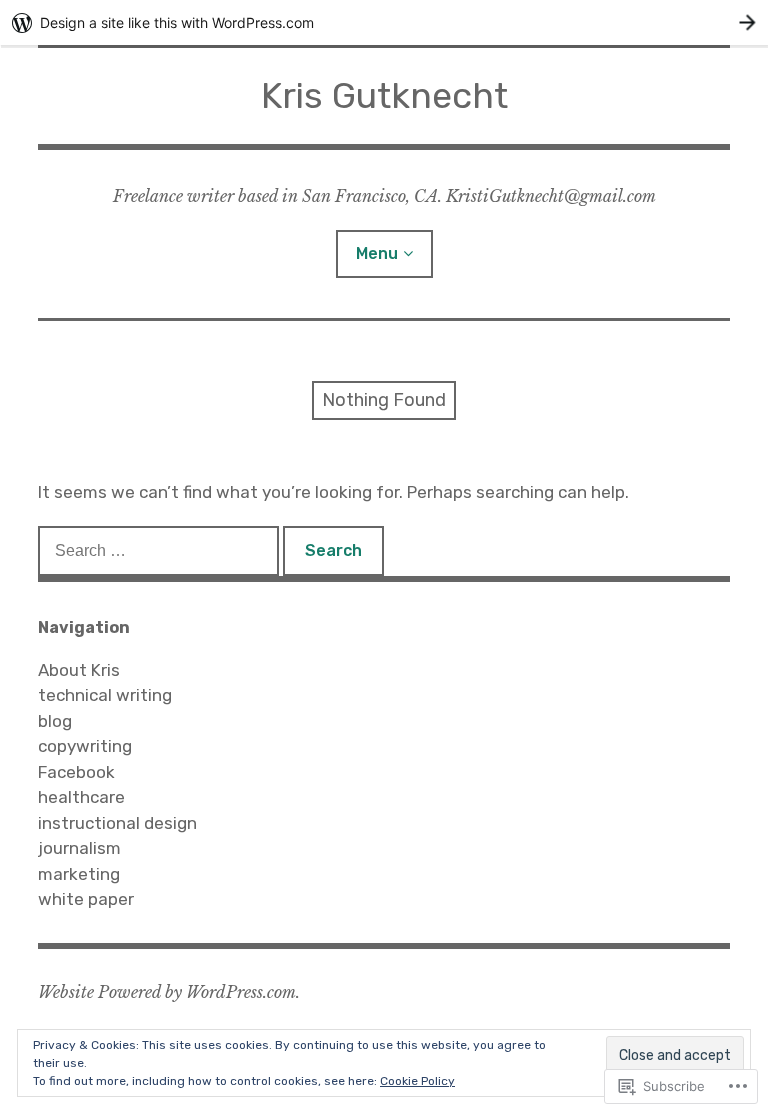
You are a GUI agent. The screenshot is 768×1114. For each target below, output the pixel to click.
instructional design (117, 823)
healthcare (81, 797)
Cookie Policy (417, 1081)
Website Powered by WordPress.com (167, 992)
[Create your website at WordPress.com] (384, 22)
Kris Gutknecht (384, 95)
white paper (86, 899)
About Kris (79, 670)
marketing (79, 874)
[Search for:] (160, 550)
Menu (377, 253)
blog (55, 721)
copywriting (85, 746)
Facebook (76, 772)
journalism (79, 848)
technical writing (105, 695)
